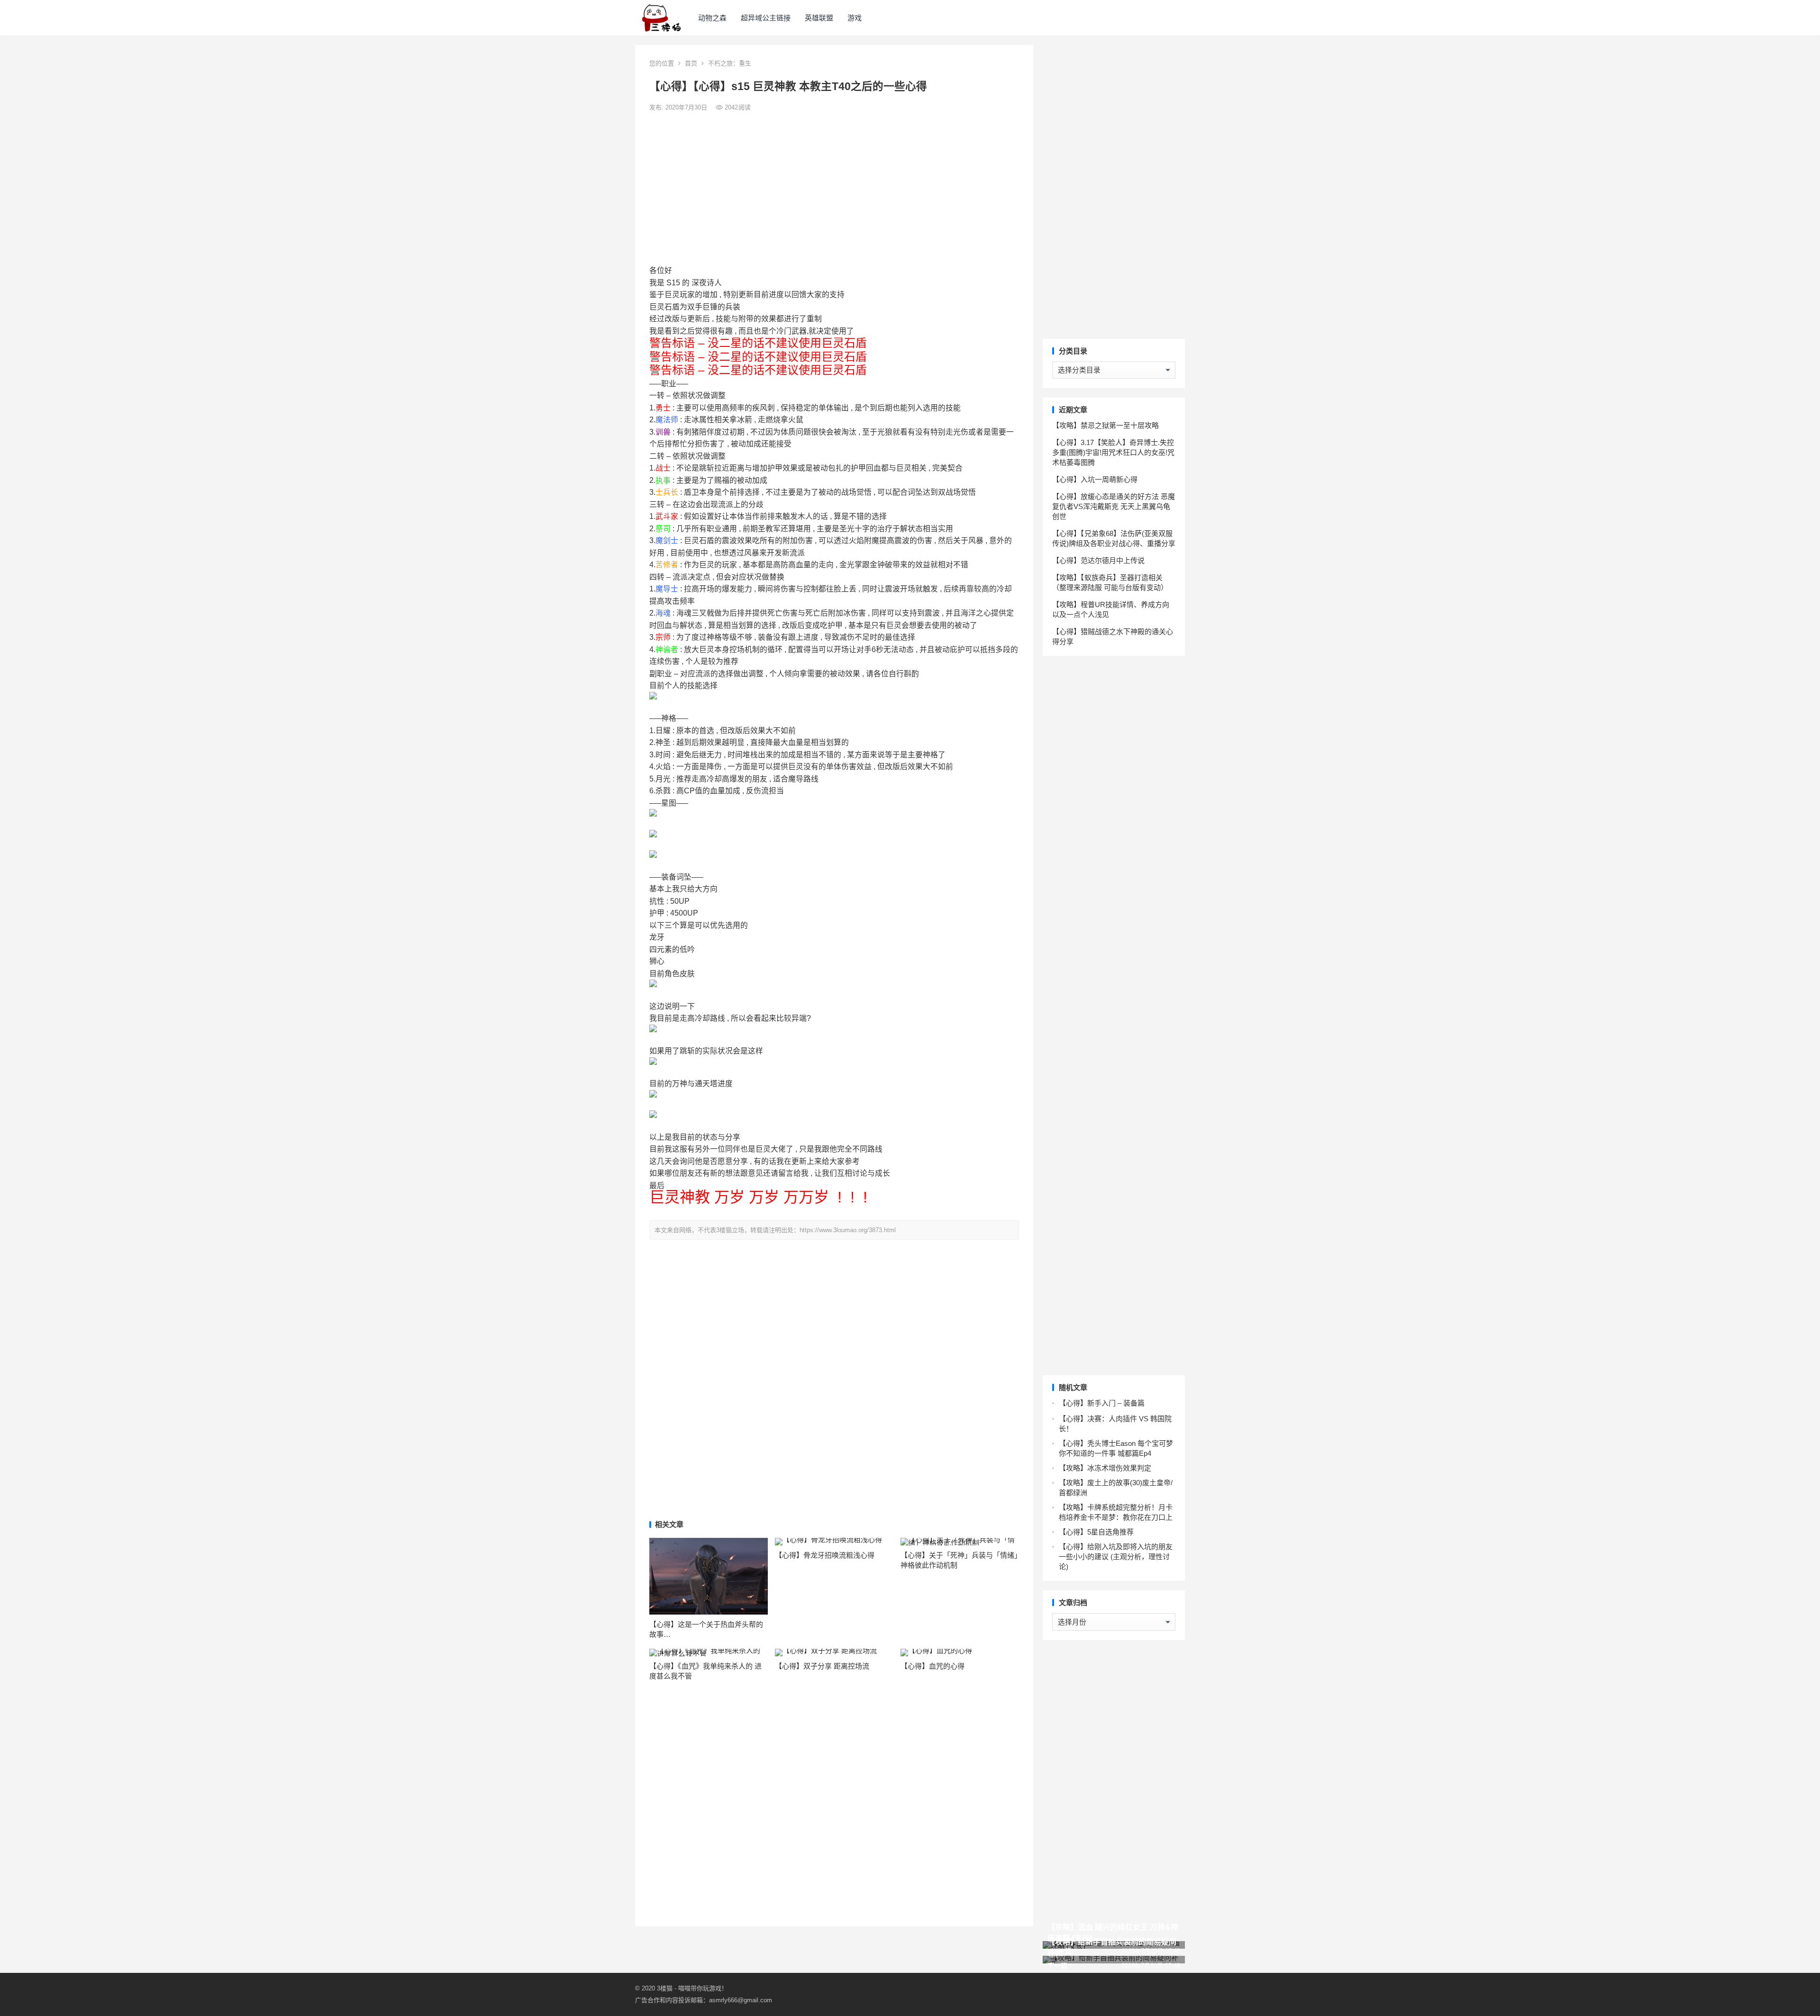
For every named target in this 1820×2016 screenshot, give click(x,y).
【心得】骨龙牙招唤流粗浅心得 (825, 1555)
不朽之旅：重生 (730, 63)
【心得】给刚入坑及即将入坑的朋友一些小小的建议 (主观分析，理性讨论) (1116, 1557)
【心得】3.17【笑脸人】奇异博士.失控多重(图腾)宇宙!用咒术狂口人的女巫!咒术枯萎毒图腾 (1113, 452)
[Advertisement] (834, 189)
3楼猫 (665, 1988)
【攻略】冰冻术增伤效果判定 (1105, 1468)
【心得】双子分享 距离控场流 (822, 1666)
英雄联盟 (819, 18)
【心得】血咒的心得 (933, 1666)
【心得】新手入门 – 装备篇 (1102, 1403)
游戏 (855, 18)
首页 (691, 63)
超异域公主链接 (766, 18)
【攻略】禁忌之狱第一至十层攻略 (1106, 425)
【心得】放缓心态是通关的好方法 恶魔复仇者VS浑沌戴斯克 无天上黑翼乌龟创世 (1114, 506)
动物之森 (712, 18)
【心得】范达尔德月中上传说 (1098, 560)
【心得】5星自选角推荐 (1096, 1532)
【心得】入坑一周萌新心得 (1095, 479)
